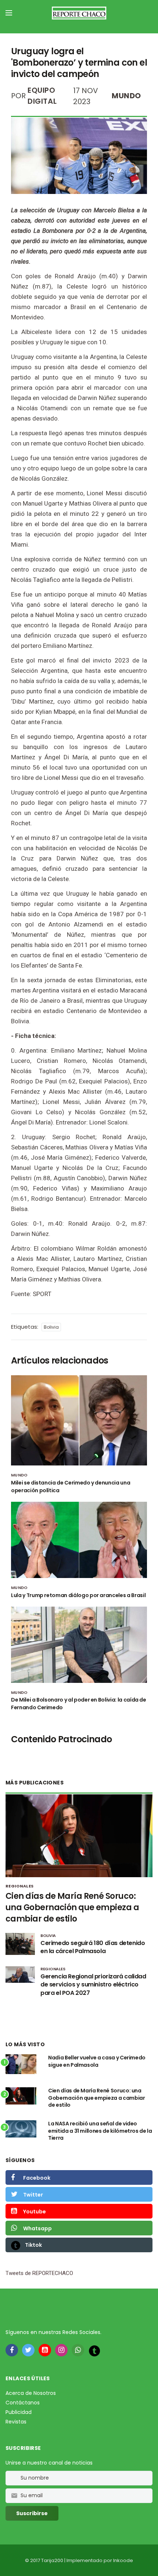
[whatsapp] (78, 2350)
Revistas (16, 2422)
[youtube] (45, 2350)
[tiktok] (94, 2351)
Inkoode (123, 2560)
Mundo (126, 96)
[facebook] (12, 2350)
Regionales (19, 1886)
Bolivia (51, 1327)
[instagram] (61, 2350)
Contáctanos (23, 2403)
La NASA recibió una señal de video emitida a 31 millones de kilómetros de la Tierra (100, 2131)
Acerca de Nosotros (31, 2393)
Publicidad (19, 2412)
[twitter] (28, 2350)
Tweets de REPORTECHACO (39, 2273)
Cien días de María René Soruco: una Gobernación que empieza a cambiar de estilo (72, 1907)
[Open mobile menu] (9, 13)
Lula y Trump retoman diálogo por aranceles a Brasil (78, 1595)
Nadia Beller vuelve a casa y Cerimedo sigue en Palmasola (97, 2061)
